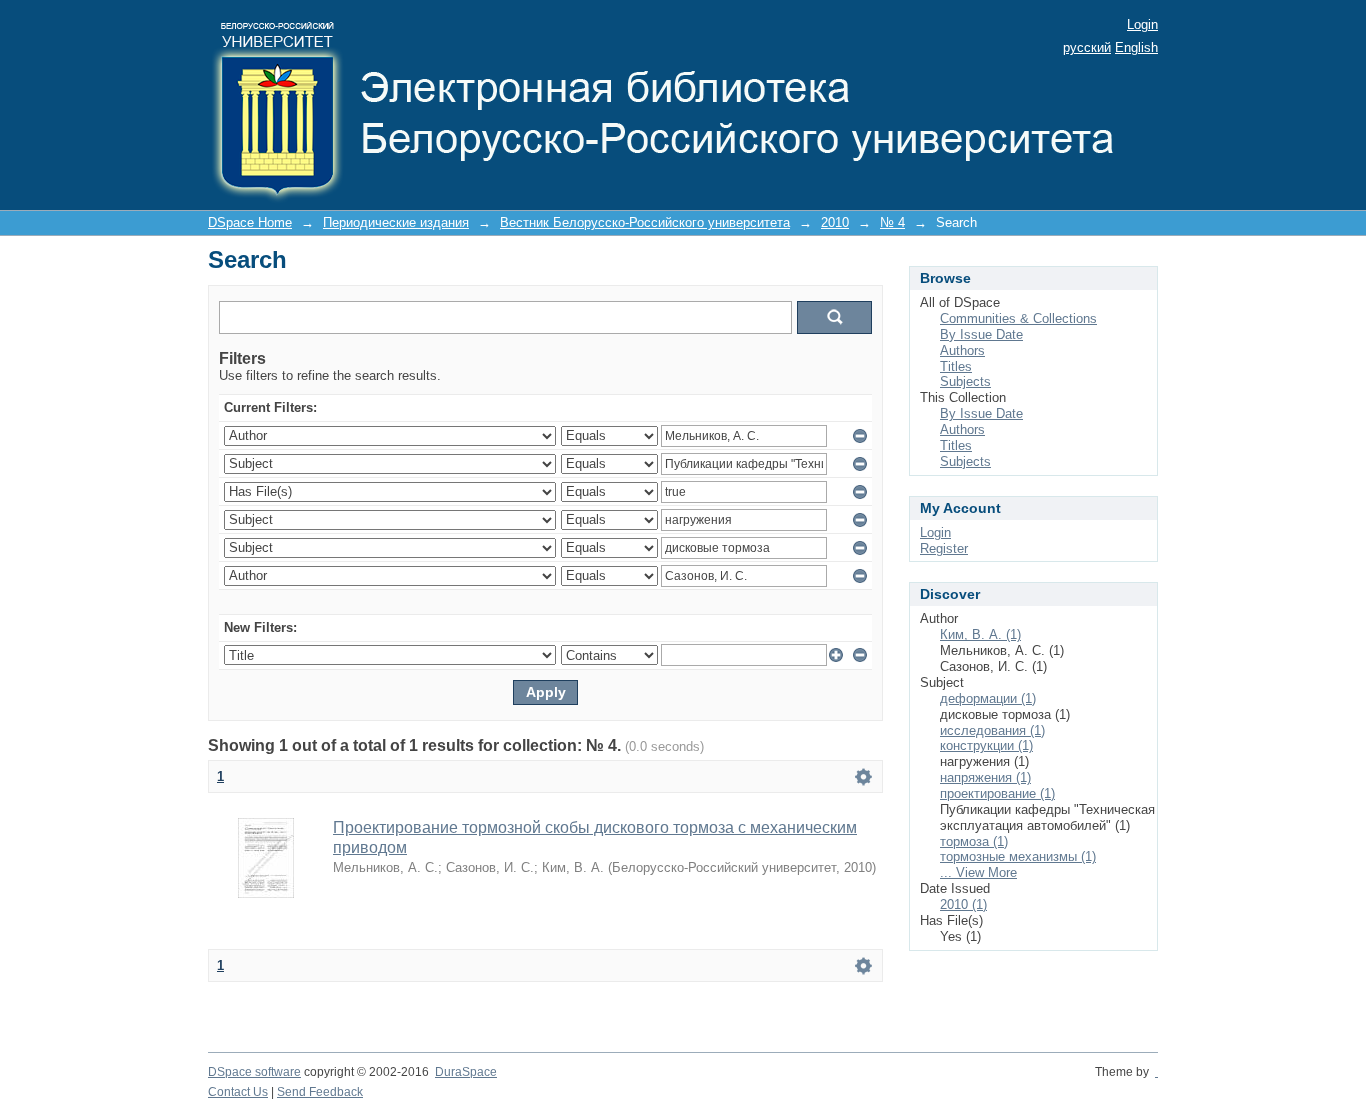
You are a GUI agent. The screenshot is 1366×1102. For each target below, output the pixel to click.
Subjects (965, 381)
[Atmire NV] (1156, 1072)
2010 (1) (963, 904)
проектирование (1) (997, 793)
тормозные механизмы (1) (1018, 856)
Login (1142, 24)
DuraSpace (466, 1072)
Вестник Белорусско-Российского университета (645, 222)
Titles (956, 366)
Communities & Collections (1018, 318)
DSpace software (254, 1072)
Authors (962, 350)
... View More (978, 872)
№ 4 (892, 222)
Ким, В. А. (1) (980, 634)
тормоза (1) (974, 841)
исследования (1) (992, 730)
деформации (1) (988, 698)
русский (1087, 47)
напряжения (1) (985, 777)
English (1136, 47)
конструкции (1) (986, 745)
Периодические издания (396, 222)
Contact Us (238, 1092)
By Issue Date (981, 334)
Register (944, 548)
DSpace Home (250, 222)
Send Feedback (320, 1092)
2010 (835, 222)
